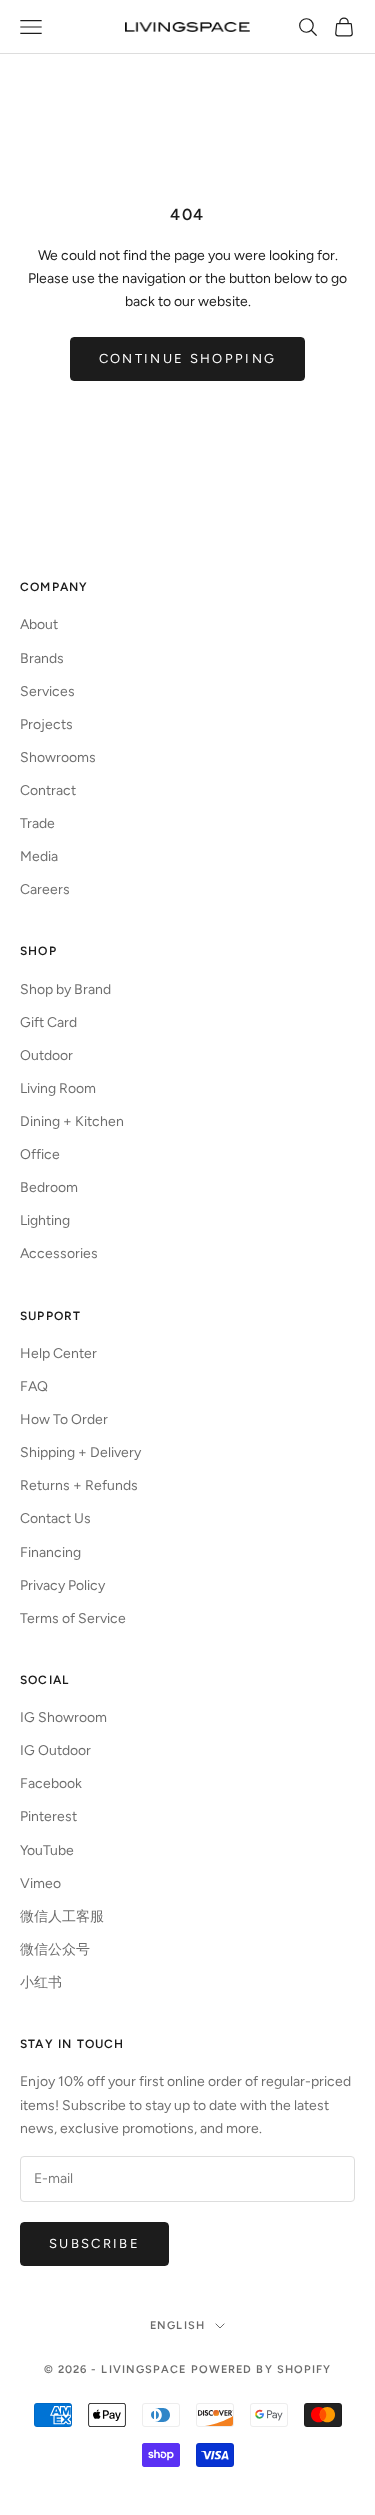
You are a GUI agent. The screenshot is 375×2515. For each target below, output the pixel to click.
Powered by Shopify (261, 2369)
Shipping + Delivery (80, 1452)
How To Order (64, 1419)
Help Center (58, 1353)
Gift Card (48, 1022)
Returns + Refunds (79, 1485)
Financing (50, 1552)
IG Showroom (63, 1717)
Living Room (58, 1088)
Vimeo (40, 1883)
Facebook (51, 1783)
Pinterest (48, 1816)
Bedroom (49, 1187)
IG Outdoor (55, 1750)
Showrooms (58, 757)
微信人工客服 (62, 1916)
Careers (45, 889)
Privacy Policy (62, 1585)
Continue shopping (188, 358)
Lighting (45, 1220)
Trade (37, 823)
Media (39, 856)
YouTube (47, 1850)
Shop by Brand (65, 989)
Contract (48, 790)
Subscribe (94, 2243)
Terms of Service (73, 1618)
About (39, 624)
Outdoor (46, 1055)
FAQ (34, 1386)
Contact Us (55, 1518)
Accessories (59, 1253)
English (177, 2325)
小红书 (41, 1982)
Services (47, 691)
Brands (42, 658)
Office (40, 1154)
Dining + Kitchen (72, 1121)
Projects (46, 724)
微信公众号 (55, 1949)
